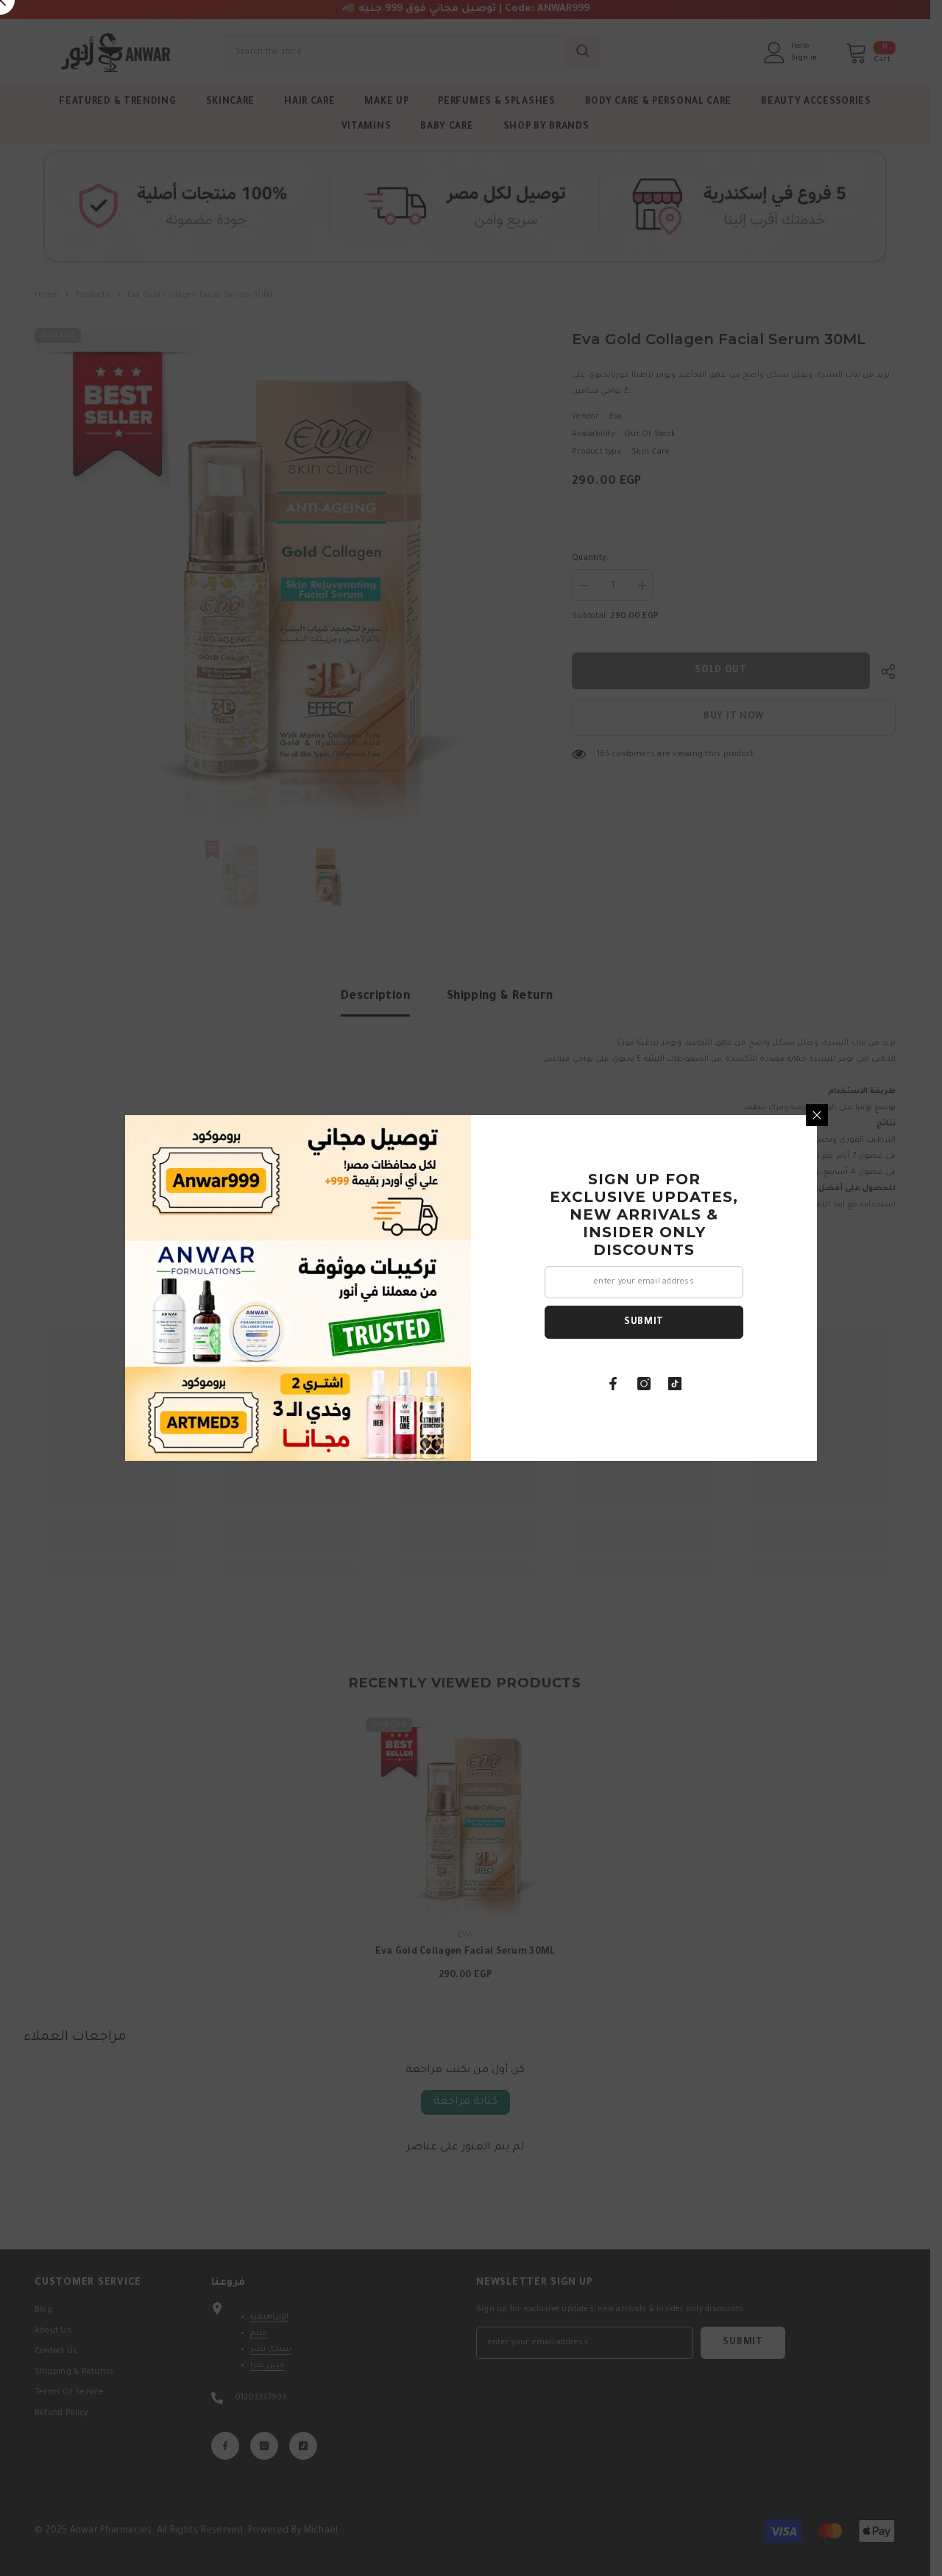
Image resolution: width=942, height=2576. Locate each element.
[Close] (817, 1115)
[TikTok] (675, 1384)
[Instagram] (644, 1384)
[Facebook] (613, 1384)
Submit (644, 1323)
